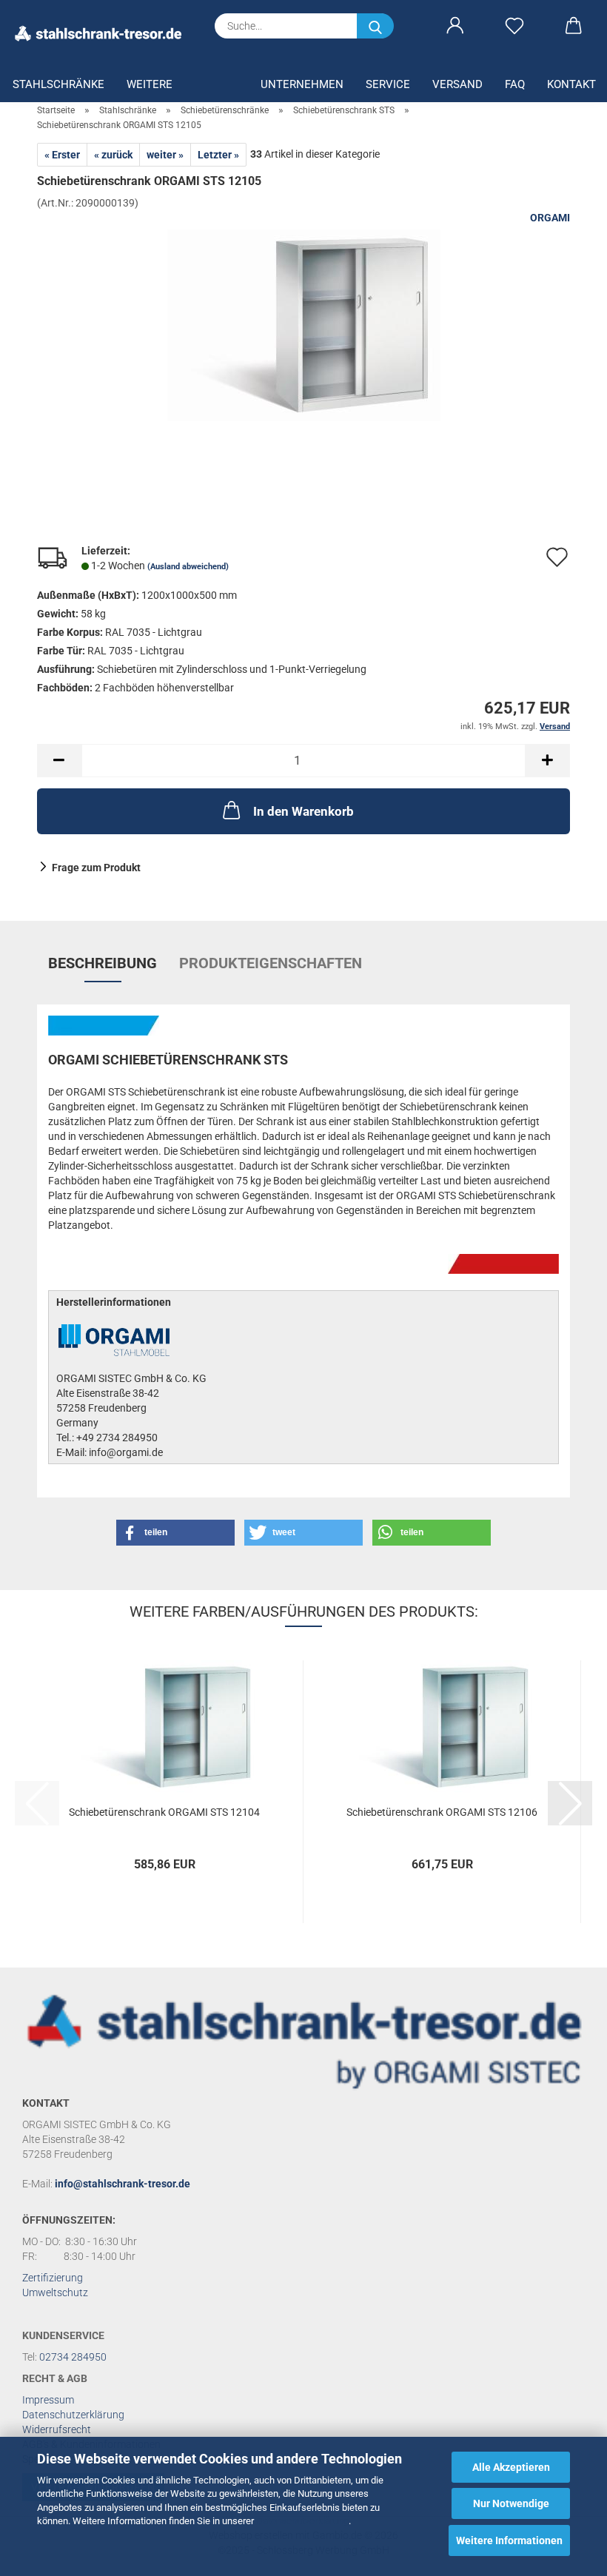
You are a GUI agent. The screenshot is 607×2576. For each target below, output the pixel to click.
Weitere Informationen (509, 2540)
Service (388, 84)
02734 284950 (73, 2357)
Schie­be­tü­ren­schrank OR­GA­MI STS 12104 (164, 1812)
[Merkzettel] (514, 26)
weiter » (165, 155)
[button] (455, 26)
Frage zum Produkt (96, 868)
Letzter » (218, 155)
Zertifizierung (53, 2278)
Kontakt (571, 84)
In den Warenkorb (303, 811)
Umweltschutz (55, 2292)
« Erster (62, 155)
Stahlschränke (58, 84)
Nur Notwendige (511, 2503)
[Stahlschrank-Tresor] (104, 33)
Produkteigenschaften (271, 963)
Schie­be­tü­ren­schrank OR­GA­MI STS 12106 (442, 1812)
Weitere (150, 84)
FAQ (515, 84)
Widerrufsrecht (57, 2429)
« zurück (113, 155)
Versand (457, 84)
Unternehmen (302, 84)
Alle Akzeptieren (511, 2467)
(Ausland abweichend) (188, 567)
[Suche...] (375, 26)
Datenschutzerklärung (302, 2521)
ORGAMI (550, 218)
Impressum (48, 2400)
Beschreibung (103, 963)
